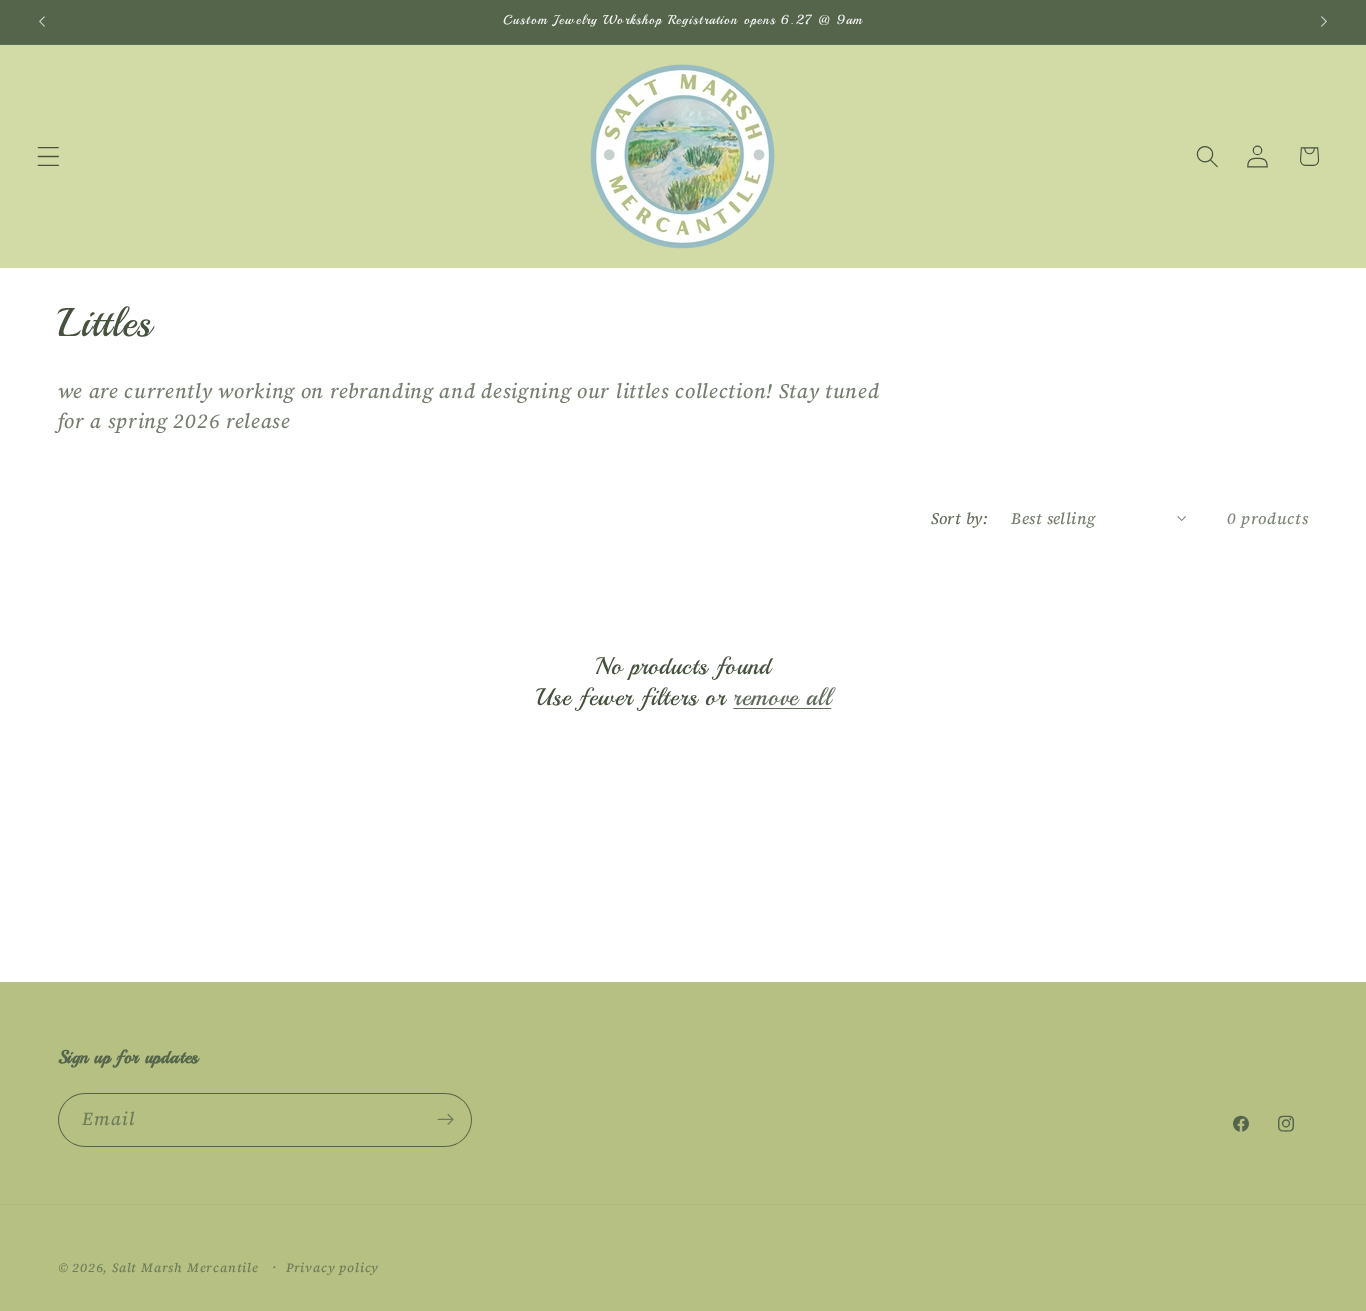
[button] (48, 156)
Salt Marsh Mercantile (185, 1267)
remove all (782, 697)
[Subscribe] (445, 1120)
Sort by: (960, 518)
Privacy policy (332, 1267)
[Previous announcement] (42, 22)
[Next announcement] (1324, 22)
